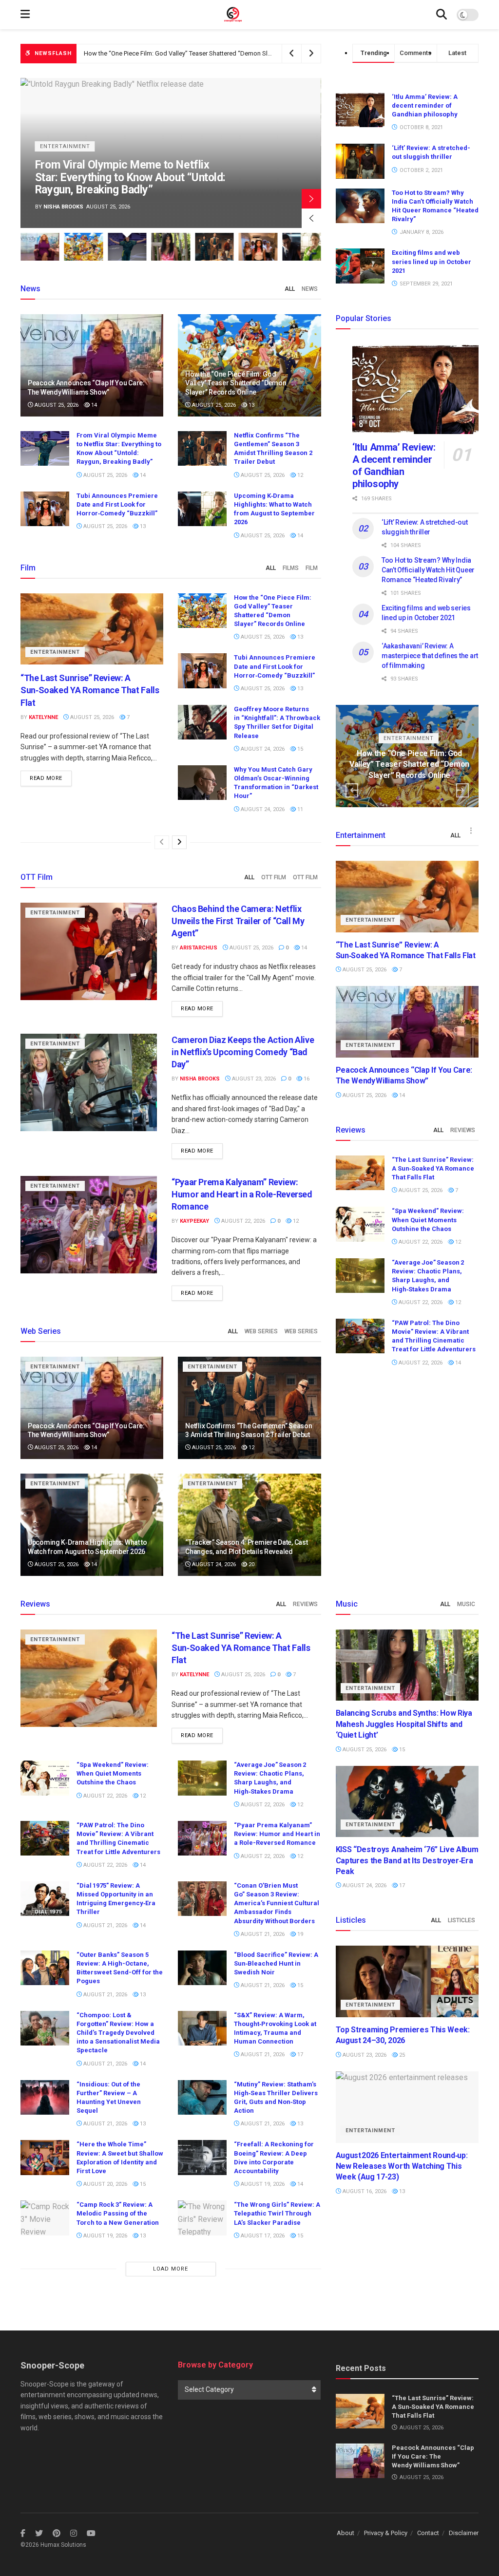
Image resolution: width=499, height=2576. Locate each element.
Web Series (261, 1331)
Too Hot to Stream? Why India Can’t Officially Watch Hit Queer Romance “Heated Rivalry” (428, 570)
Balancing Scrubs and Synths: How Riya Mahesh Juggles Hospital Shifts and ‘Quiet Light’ (130, 177)
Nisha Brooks (200, 1079)
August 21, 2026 (105, 1925)
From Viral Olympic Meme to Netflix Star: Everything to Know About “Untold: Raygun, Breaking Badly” (224, 53)
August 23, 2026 (253, 1079)
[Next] (179, 842)
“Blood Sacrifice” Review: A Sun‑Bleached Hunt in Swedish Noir (276, 1963)
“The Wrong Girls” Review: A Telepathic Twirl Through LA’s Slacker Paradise (277, 2213)
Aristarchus (199, 948)
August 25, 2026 (56, 405)
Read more (46, 778)
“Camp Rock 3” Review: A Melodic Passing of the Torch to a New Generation (118, 2213)
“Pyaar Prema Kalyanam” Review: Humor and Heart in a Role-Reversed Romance (242, 1194)
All (290, 289)
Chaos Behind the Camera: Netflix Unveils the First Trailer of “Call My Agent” (238, 921)
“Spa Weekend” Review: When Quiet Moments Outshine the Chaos (428, 1220)
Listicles (461, 1920)
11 (299, 809)
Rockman (57, 207)
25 (401, 2055)
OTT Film (274, 877)
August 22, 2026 (242, 1221)
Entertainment (65, 146)
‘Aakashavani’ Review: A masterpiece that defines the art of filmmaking (430, 655)
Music (466, 1604)
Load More (171, 2269)
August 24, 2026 (262, 749)
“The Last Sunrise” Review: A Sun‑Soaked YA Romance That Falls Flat (90, 690)
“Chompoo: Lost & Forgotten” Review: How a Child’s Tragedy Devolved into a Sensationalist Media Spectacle (118, 2033)
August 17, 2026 (262, 2236)
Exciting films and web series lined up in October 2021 (432, 261)
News (310, 289)
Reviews (463, 1130)
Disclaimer (464, 2533)
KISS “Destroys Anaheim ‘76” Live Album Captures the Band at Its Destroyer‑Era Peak (407, 1860)
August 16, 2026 (364, 2191)
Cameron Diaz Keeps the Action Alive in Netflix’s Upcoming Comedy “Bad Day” (243, 1052)
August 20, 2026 (105, 2184)
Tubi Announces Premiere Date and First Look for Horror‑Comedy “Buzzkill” (117, 504)
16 (306, 1079)
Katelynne (43, 717)
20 (251, 1564)
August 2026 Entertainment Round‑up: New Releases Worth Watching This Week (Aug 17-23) (402, 2166)
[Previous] (162, 842)
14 (93, 405)
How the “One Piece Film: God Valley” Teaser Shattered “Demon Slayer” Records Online (236, 383)
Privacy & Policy (386, 2533)
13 (251, 405)
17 (299, 2055)
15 (299, 749)
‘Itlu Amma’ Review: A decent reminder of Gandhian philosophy (425, 105)
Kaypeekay (194, 1221)
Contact (428, 2533)
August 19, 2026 (262, 2184)
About (345, 2533)
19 (299, 1934)
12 (299, 475)
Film (312, 568)
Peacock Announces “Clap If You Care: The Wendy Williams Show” (433, 2456)
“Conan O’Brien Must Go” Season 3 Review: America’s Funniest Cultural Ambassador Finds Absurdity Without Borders (277, 1903)
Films (291, 568)
